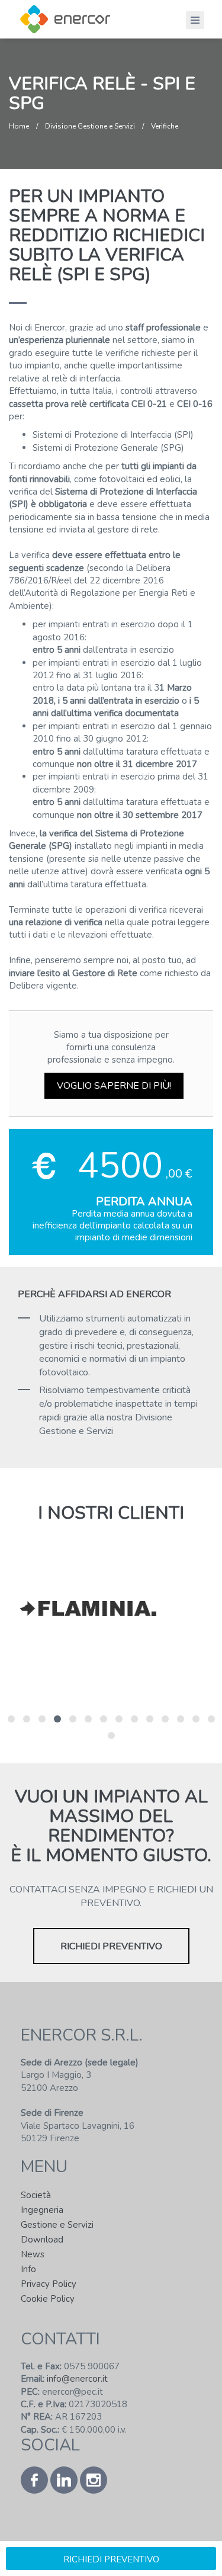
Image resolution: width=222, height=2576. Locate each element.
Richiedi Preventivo (111, 1946)
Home (19, 126)
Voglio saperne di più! (114, 1086)
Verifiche (165, 126)
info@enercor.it (76, 2379)
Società (36, 2195)
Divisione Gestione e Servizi (90, 126)
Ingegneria (42, 2210)
